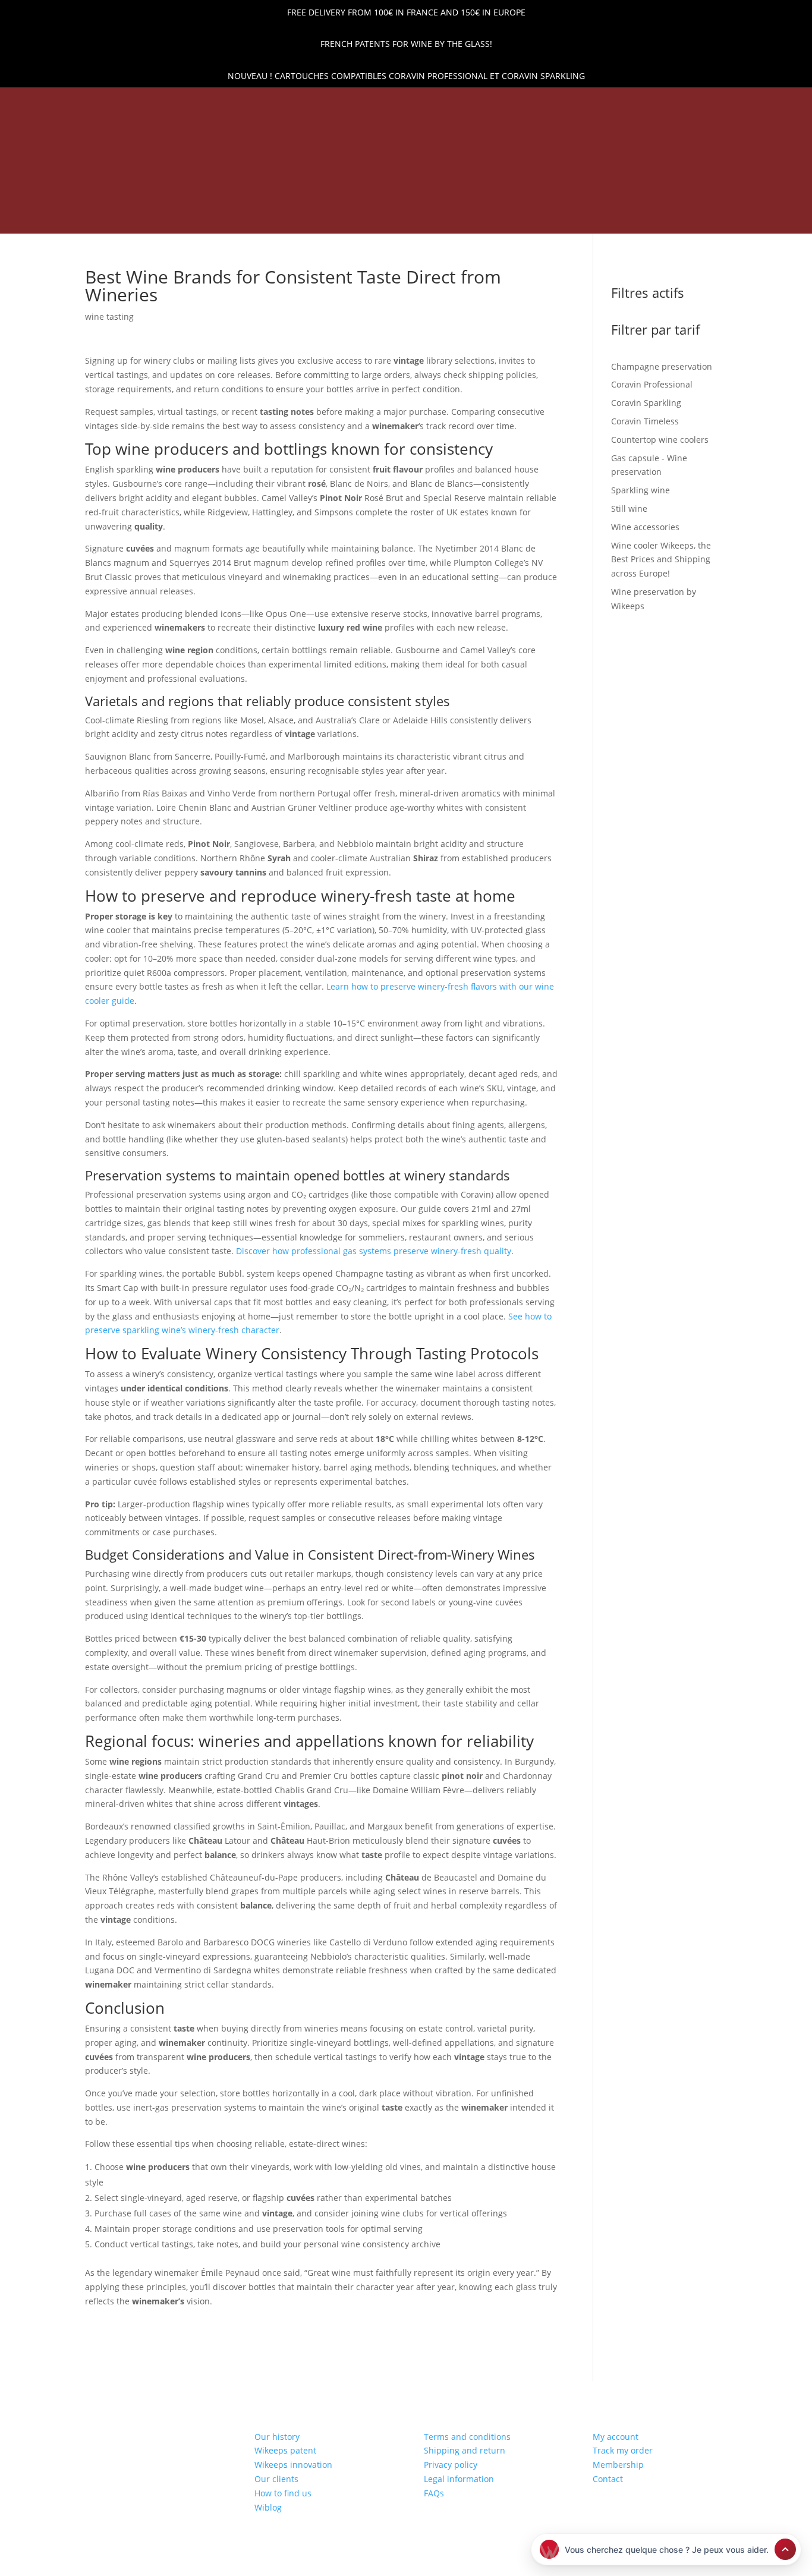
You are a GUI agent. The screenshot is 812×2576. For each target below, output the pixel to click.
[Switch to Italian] (668, 219)
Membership (618, 2465)
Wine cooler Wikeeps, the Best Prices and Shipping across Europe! (288, 216)
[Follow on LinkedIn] (58, 103)
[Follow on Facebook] (78, 103)
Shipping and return (465, 2450)
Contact (608, 2479)
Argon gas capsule (497, 199)
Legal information (459, 2479)
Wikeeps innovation (293, 2465)
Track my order (623, 2450)
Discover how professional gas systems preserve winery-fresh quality (374, 1251)
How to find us (283, 2493)
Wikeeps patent (285, 2450)
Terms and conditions (467, 2437)
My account (616, 2437)
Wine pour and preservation (365, 199)
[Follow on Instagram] (99, 103)
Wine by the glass (520, 216)
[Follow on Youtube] (119, 103)
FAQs (434, 2493)
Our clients (276, 2479)
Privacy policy (451, 2465)
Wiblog (268, 2507)
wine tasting (109, 317)
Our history (277, 2437)
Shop (269, 199)
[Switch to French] (611, 219)
